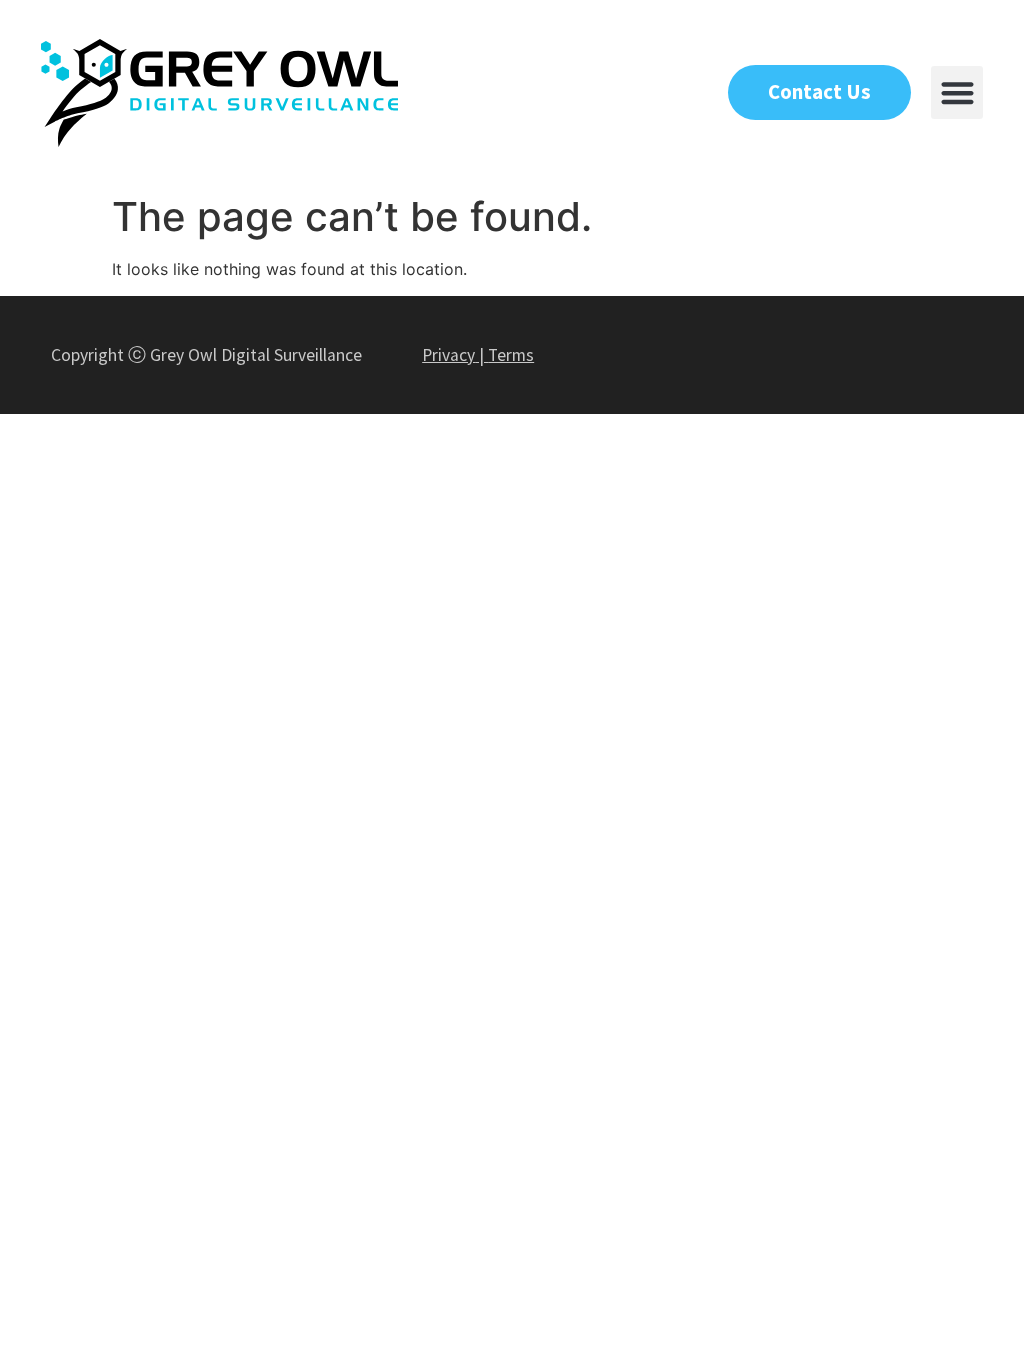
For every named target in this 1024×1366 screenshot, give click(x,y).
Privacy (448, 355)
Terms (511, 355)
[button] (957, 92)
